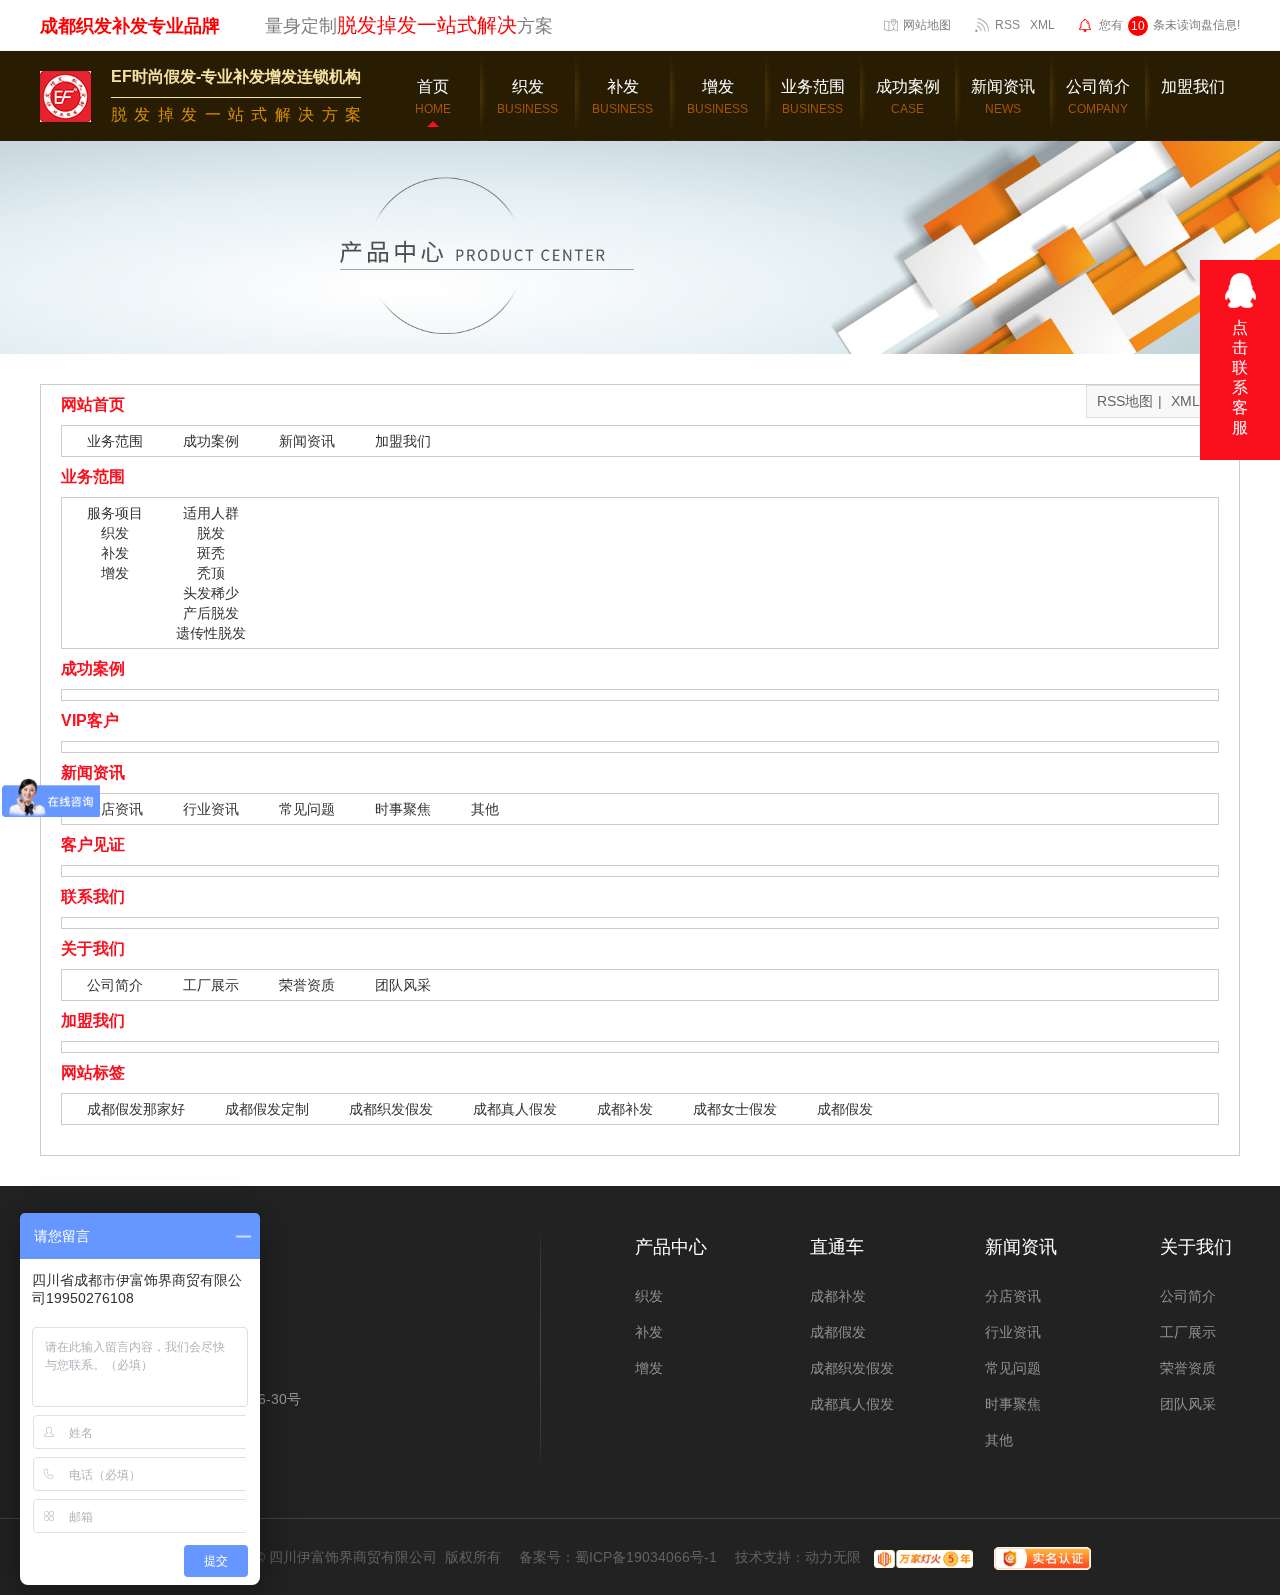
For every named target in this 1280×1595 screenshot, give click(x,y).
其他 (485, 809)
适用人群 (211, 513)
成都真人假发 (515, 1109)
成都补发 (625, 1109)
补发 (115, 553)
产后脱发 (211, 613)
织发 (115, 533)
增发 (115, 573)
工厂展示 (211, 985)
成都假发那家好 (136, 1109)
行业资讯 (211, 809)
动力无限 (833, 1557)
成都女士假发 (735, 1109)
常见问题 (307, 809)
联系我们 (93, 896)
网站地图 (927, 25)
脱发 (211, 533)
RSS (1007, 25)
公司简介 (115, 985)
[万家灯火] (921, 1557)
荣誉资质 (307, 985)
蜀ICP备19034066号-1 (646, 1557)
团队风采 (403, 985)
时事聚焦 (403, 809)
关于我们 (93, 948)
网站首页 (93, 404)
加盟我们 (403, 441)
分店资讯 (115, 809)
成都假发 (845, 1109)
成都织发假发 (391, 1109)
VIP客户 (90, 720)
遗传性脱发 (211, 633)
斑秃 (211, 553)
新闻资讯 (307, 441)
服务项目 (115, 513)
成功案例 (211, 441)
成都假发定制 (267, 1109)
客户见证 (93, 844)
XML (1042, 25)
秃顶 (211, 573)
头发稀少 (211, 593)
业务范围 (115, 441)
